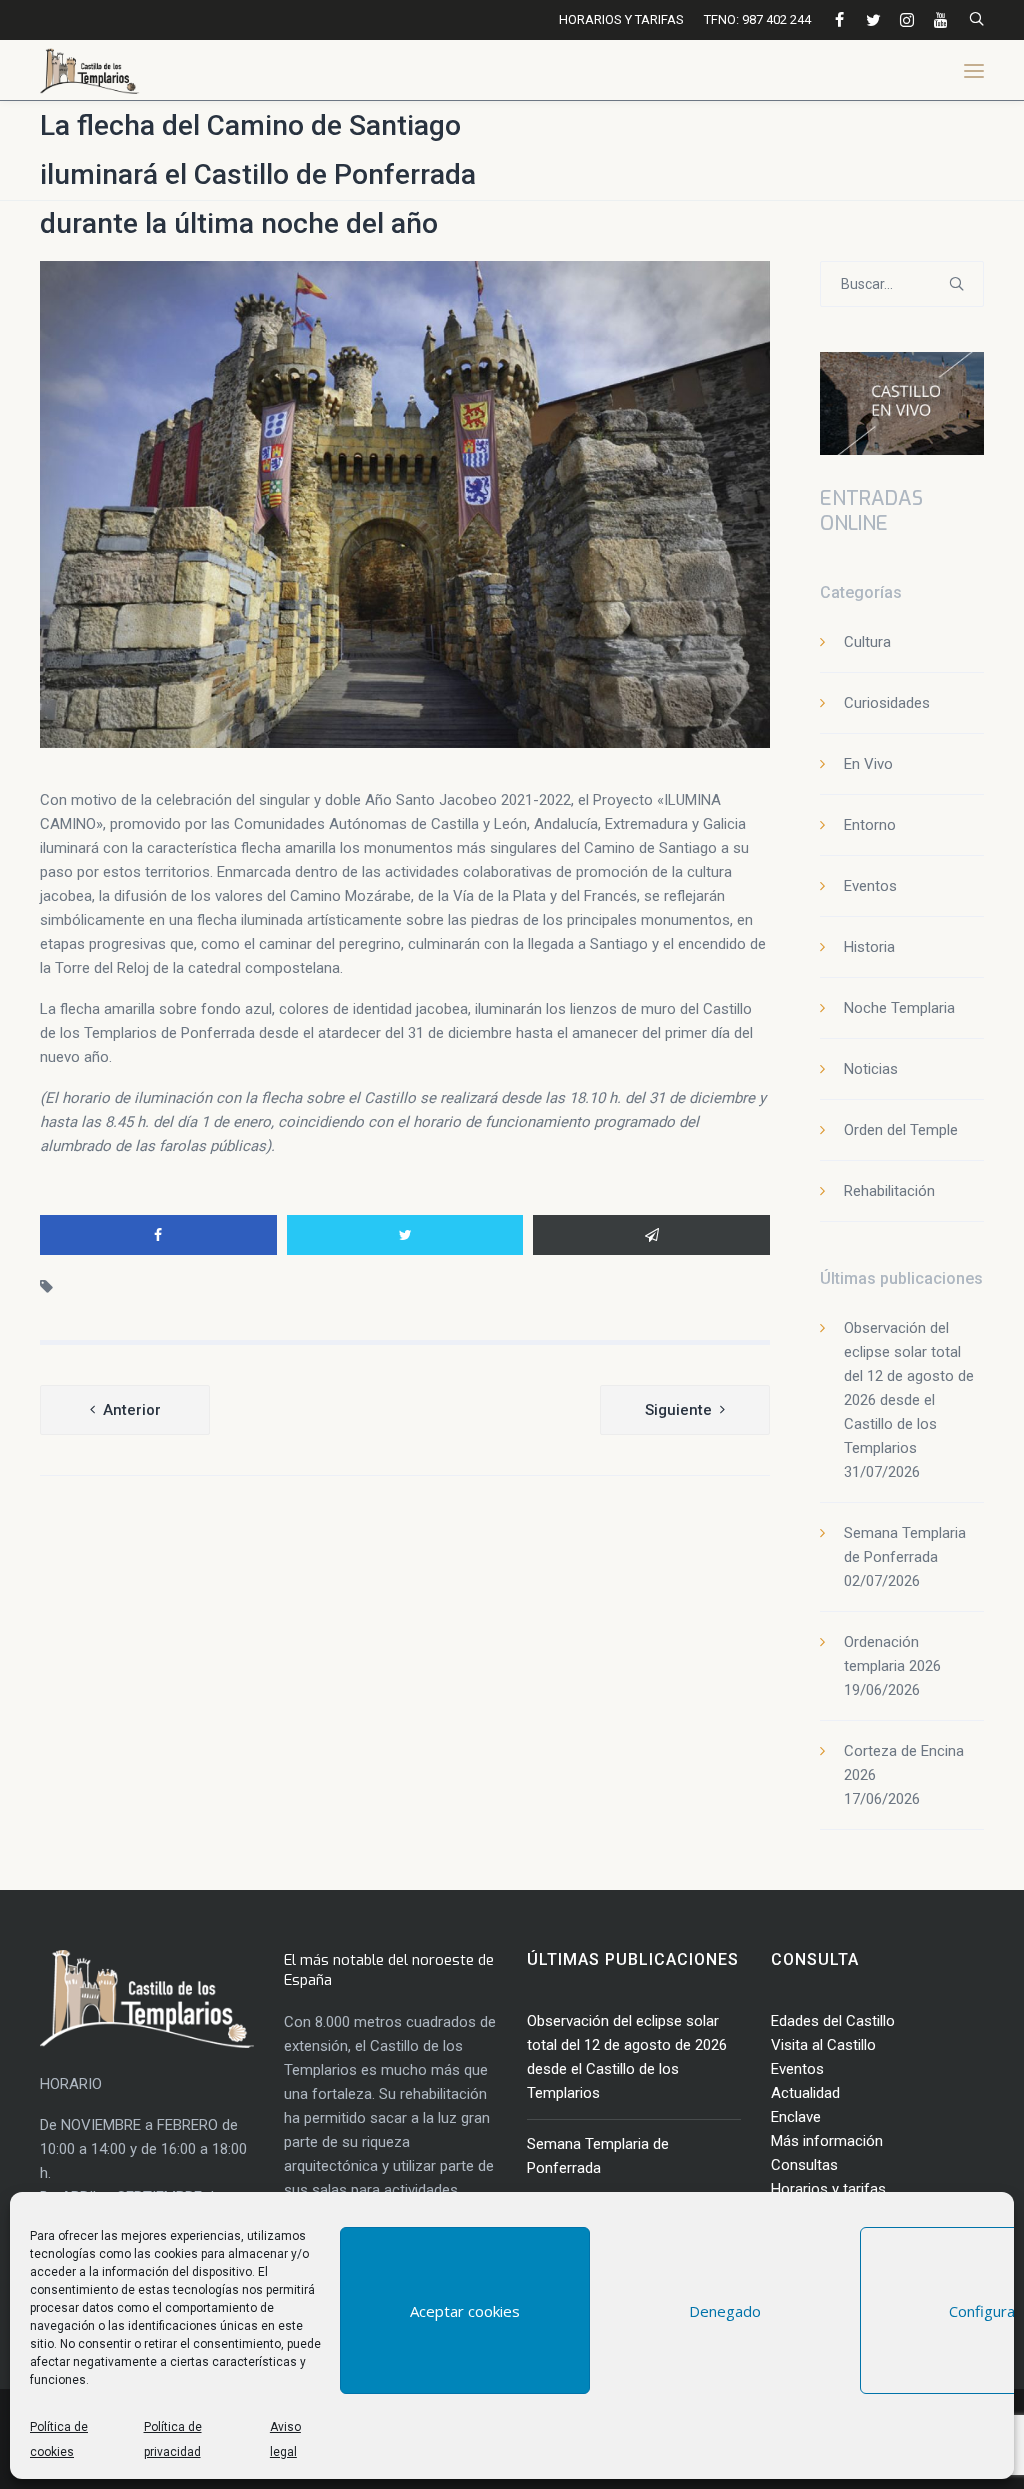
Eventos (870, 886)
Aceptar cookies (465, 2311)
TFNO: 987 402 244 (757, 19)
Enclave (796, 2117)
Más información (827, 2141)
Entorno (870, 825)
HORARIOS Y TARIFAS (621, 19)
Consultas (804, 2165)
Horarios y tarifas (828, 2189)
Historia (869, 947)
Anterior (132, 1410)
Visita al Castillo (823, 2045)
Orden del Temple (901, 1130)
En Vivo (868, 764)
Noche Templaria (899, 1008)
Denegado (725, 2311)
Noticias (871, 1069)
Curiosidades (887, 703)
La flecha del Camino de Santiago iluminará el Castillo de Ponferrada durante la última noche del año (258, 174)
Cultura (867, 642)
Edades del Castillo (833, 2021)
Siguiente (678, 1410)
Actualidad (805, 2093)
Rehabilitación (889, 1191)
